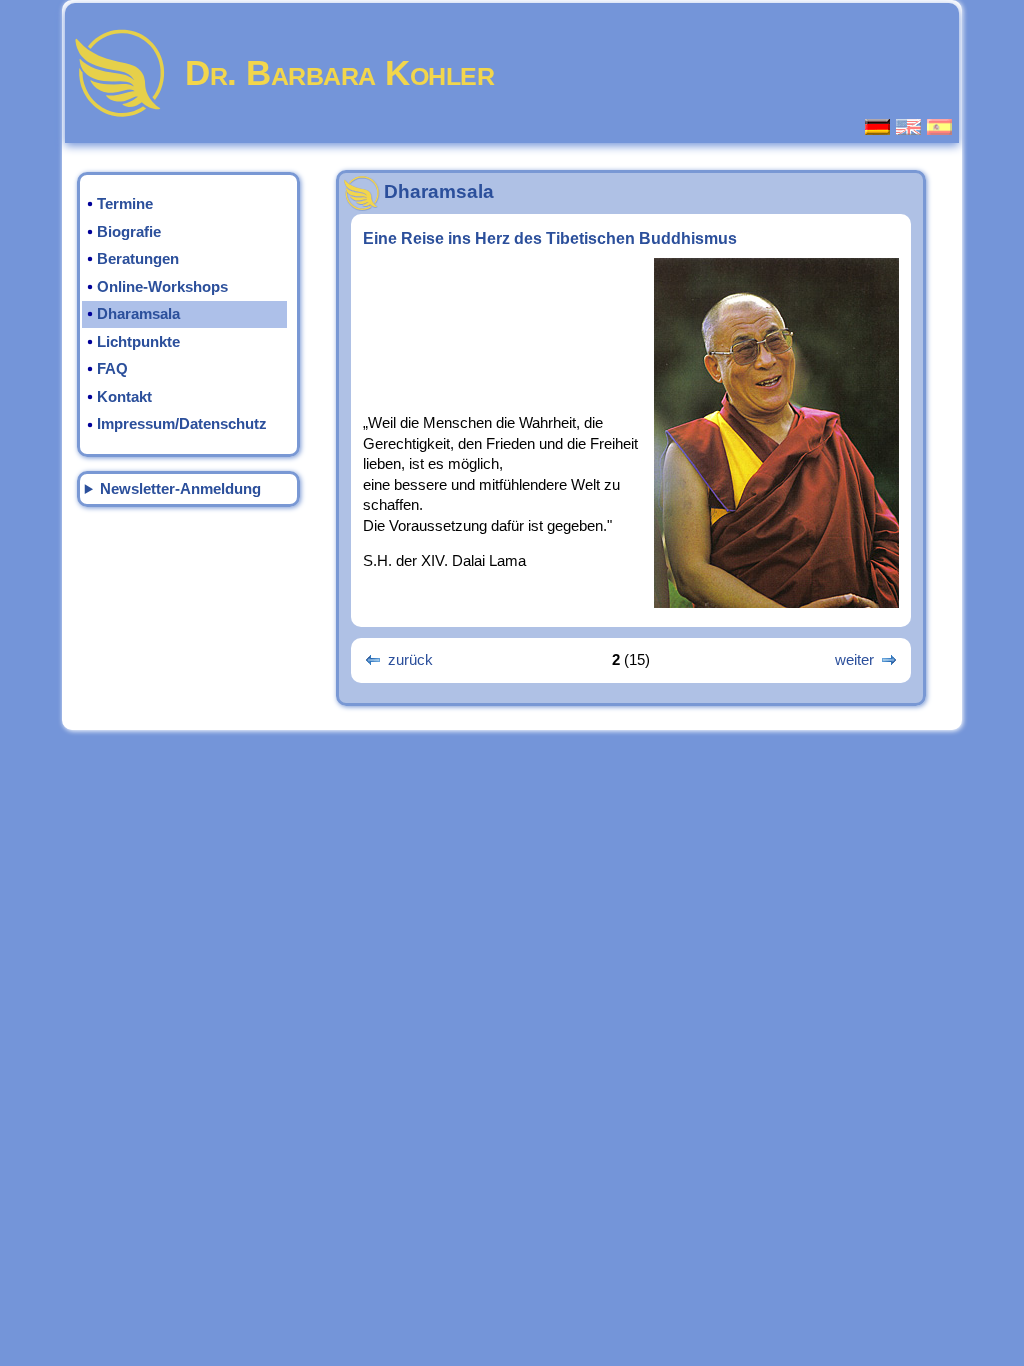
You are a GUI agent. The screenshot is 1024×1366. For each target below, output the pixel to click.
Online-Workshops (162, 287)
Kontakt (124, 397)
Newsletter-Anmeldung (180, 489)
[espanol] (940, 127)
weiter (854, 660)
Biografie (129, 232)
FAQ (112, 369)
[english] (909, 127)
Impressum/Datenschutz (182, 424)
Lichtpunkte (138, 342)
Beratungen (138, 259)
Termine (125, 204)
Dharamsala (138, 314)
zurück (410, 660)
